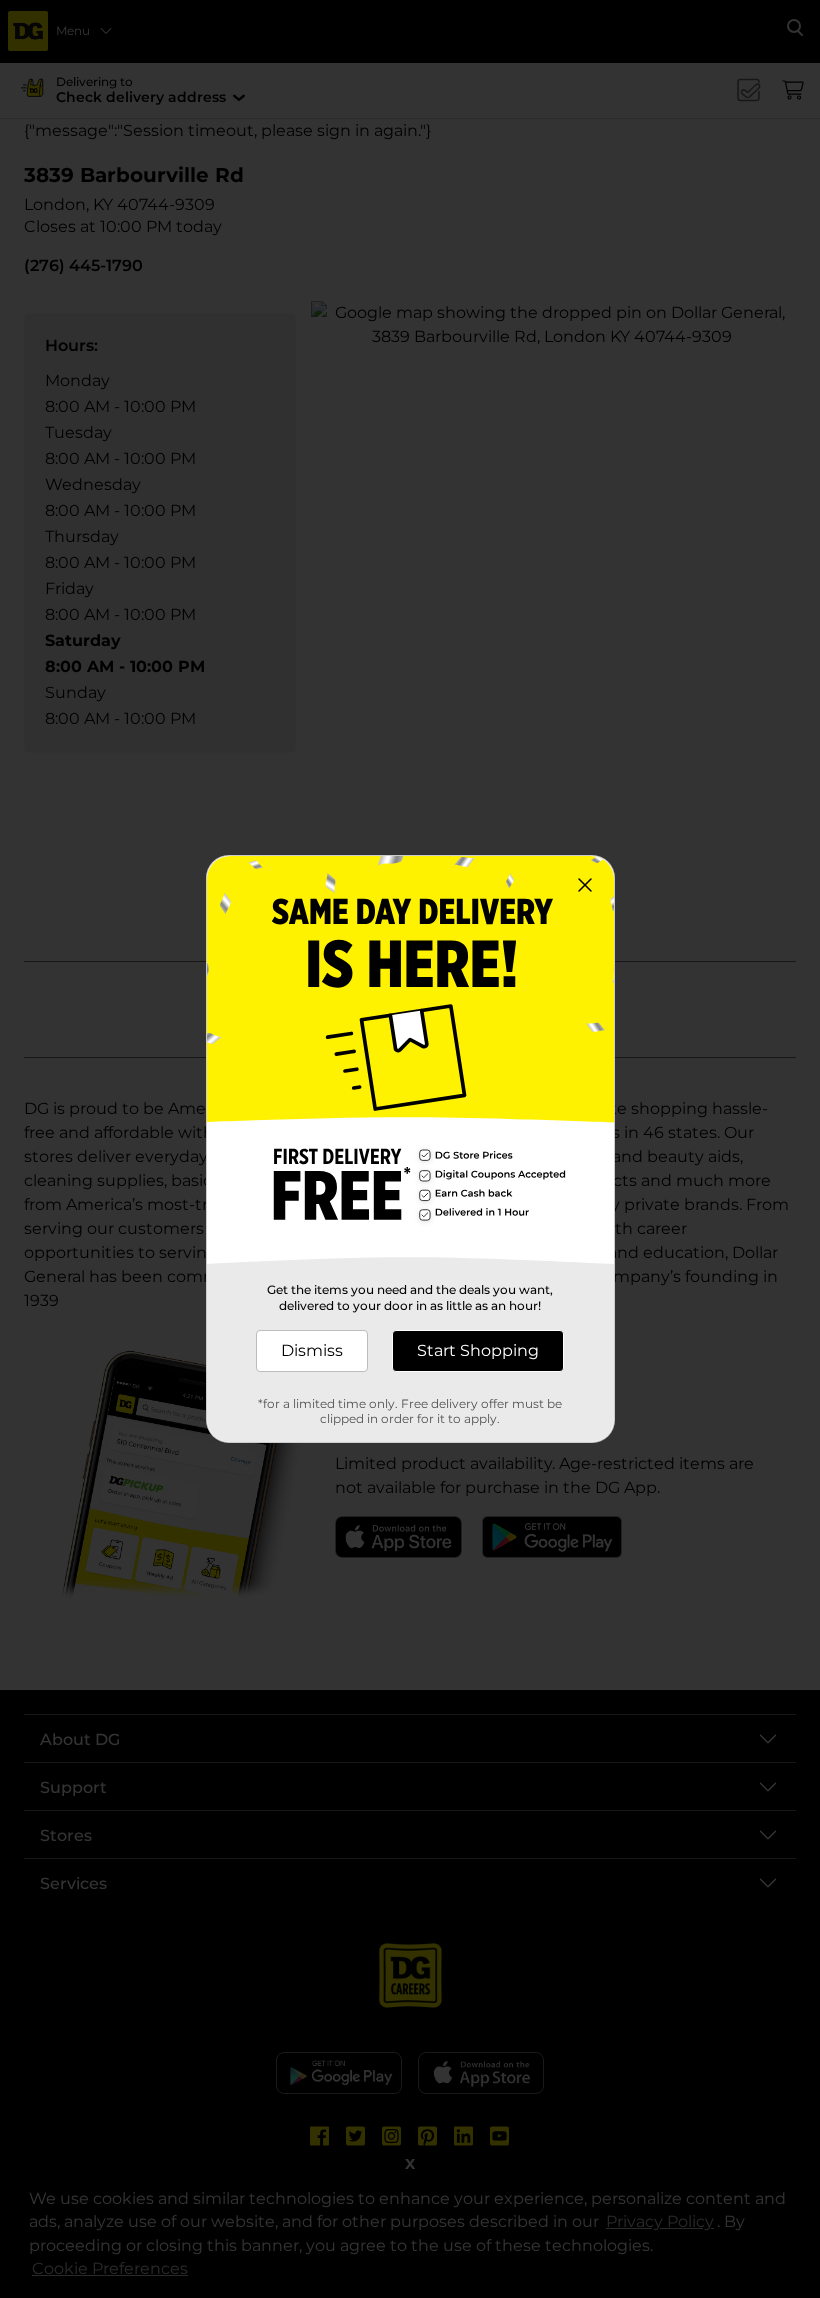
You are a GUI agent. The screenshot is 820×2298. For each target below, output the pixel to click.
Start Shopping (478, 1350)
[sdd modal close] (585, 885)
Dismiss (312, 1350)
